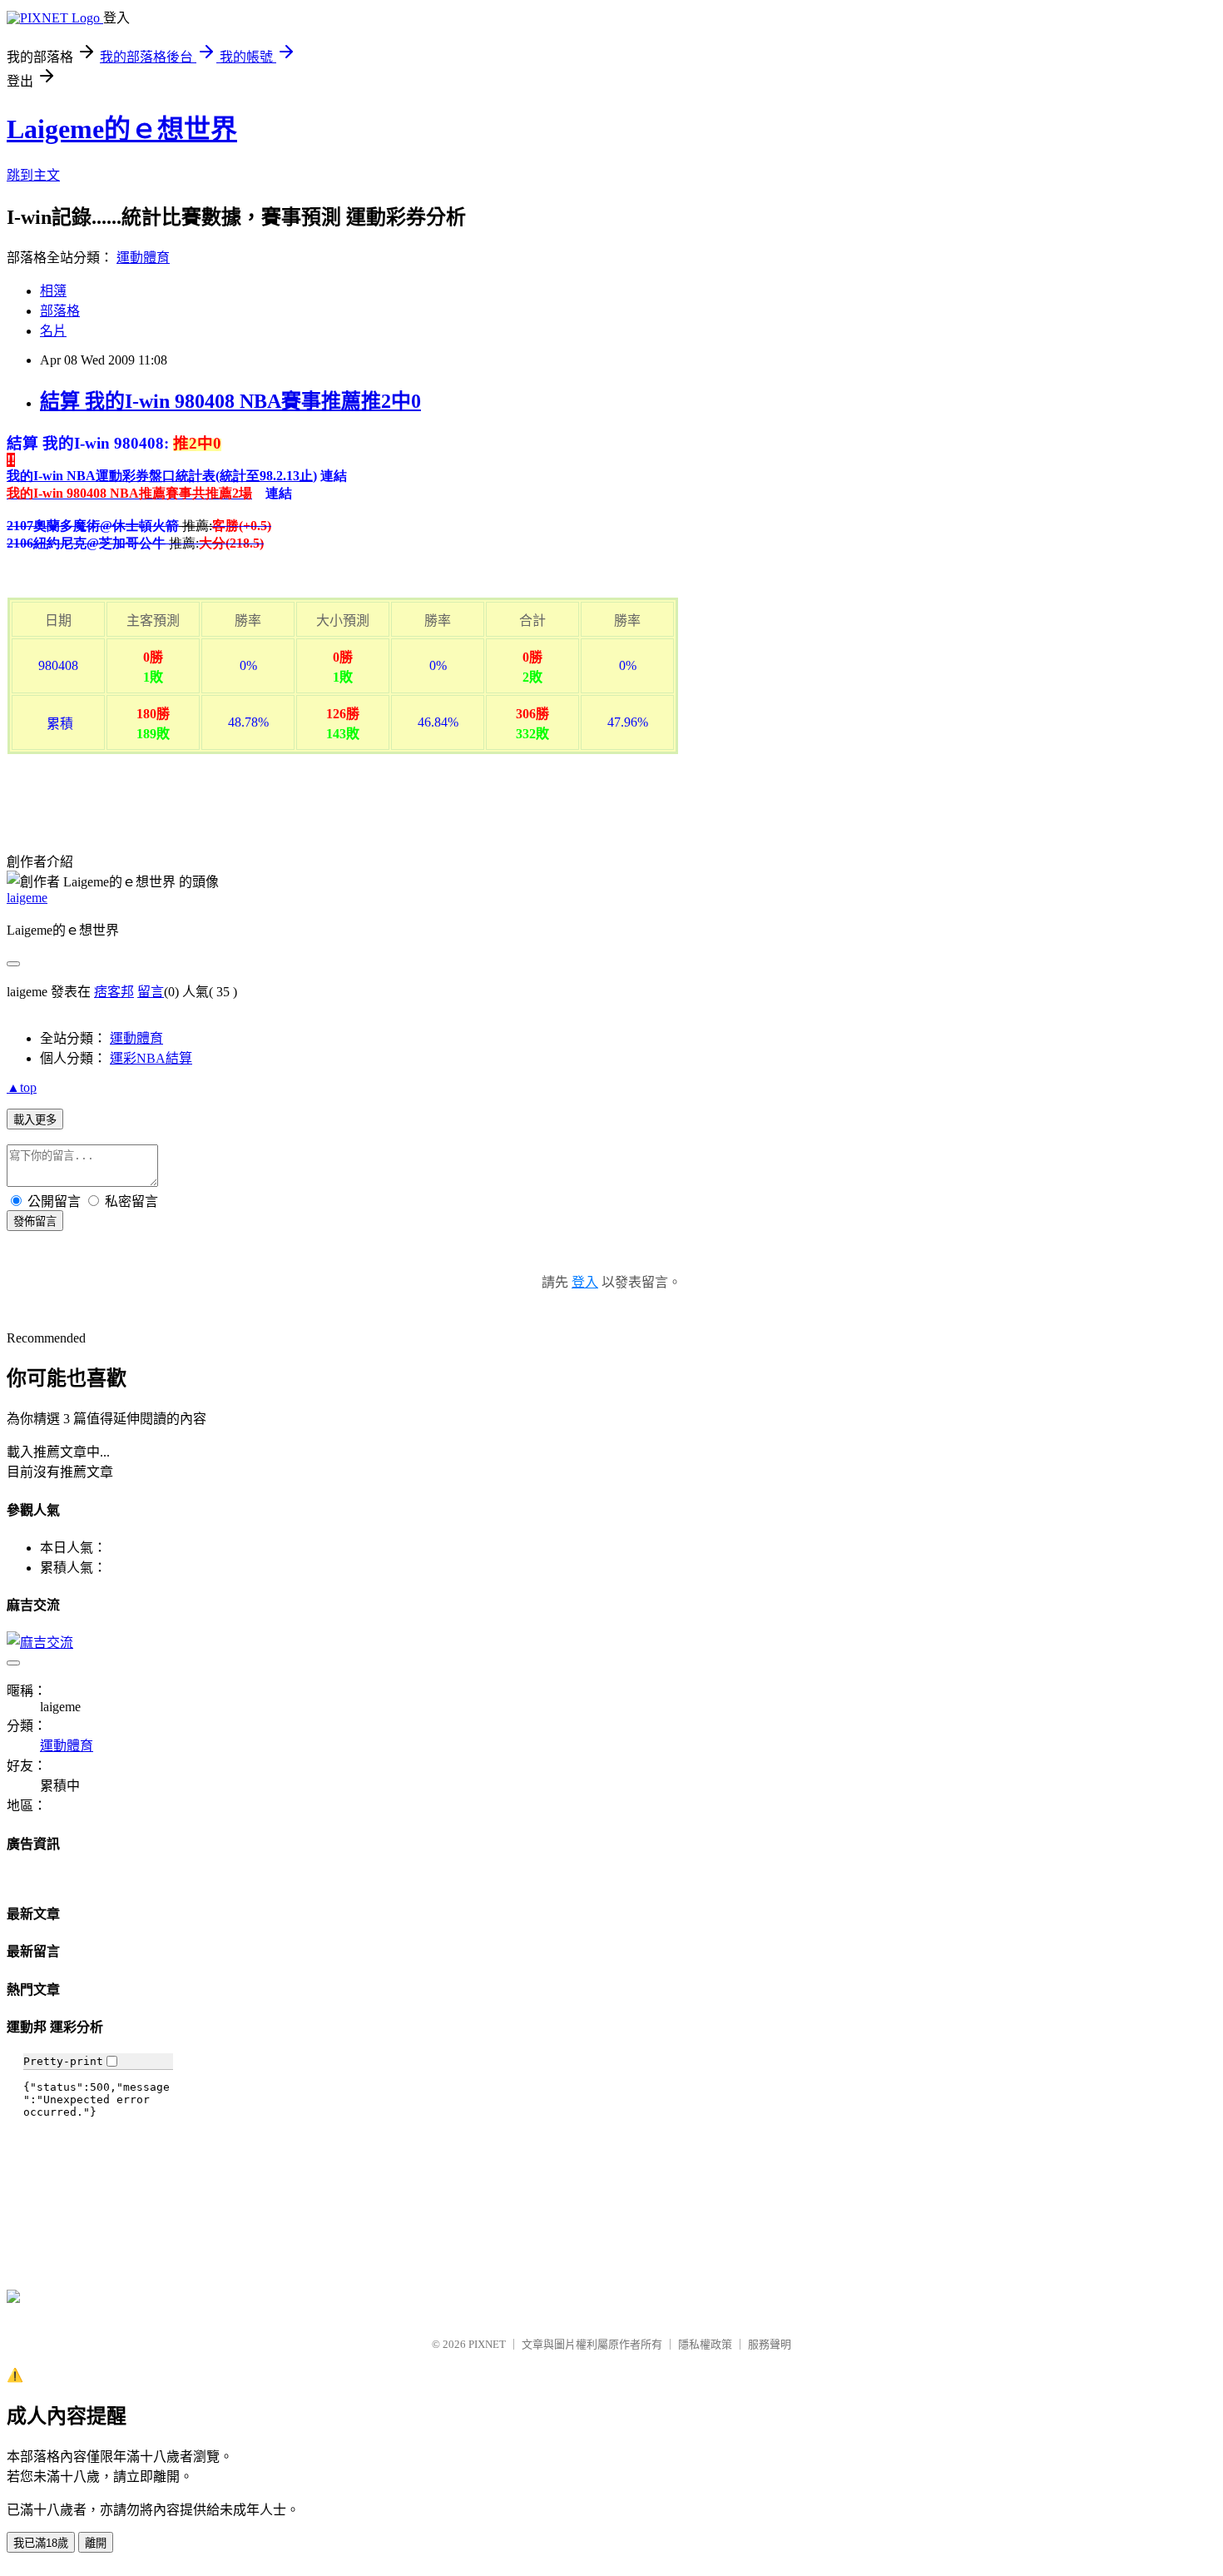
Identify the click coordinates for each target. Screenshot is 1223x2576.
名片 (53, 331)
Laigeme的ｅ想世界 (122, 129)
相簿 (53, 291)
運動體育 (143, 258)
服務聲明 (770, 2344)
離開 (96, 2543)
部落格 (60, 311)
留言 (151, 992)
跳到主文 (33, 175)
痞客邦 (114, 992)
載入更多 (35, 1120)
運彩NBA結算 (151, 1058)
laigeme (27, 898)
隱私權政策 (705, 2344)
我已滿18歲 (41, 2543)
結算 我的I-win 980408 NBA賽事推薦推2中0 (230, 401)
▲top (22, 1087)
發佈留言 (35, 1221)
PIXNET (487, 2344)
